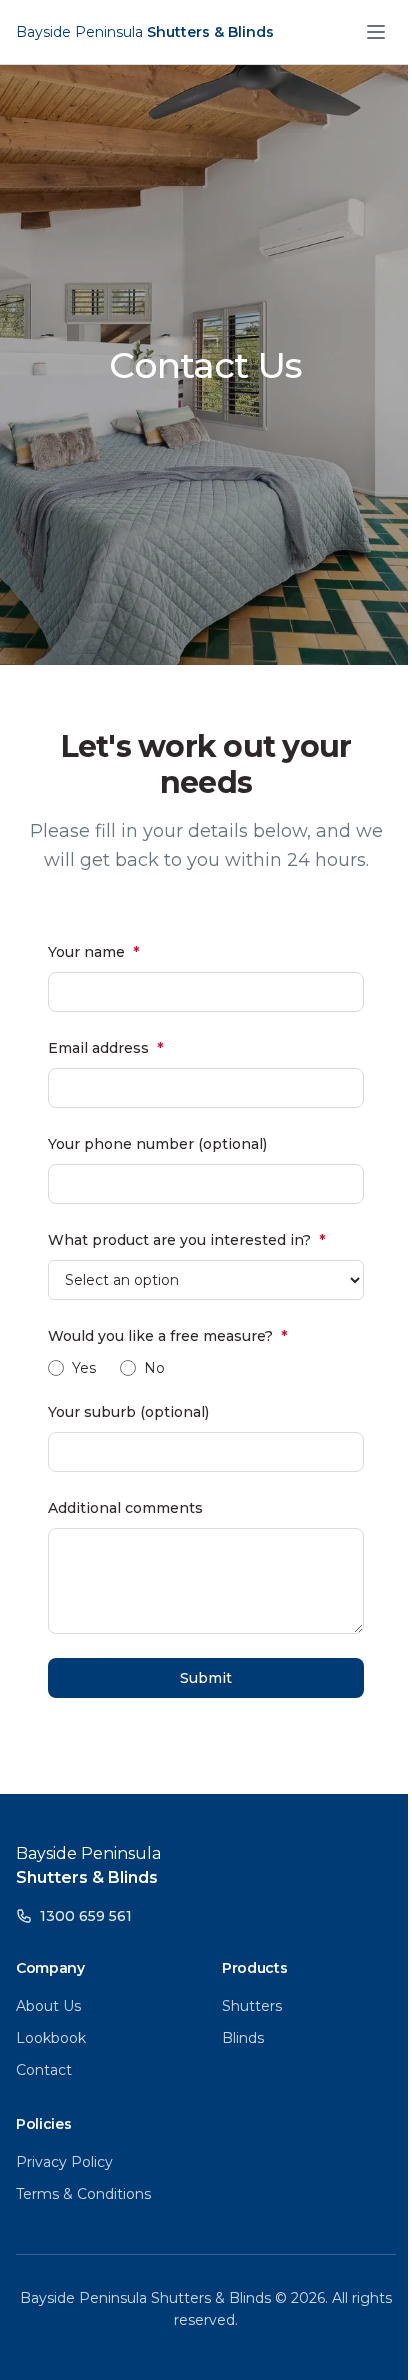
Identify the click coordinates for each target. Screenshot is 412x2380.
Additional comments (125, 1508)
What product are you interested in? (186, 1240)
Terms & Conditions (83, 2194)
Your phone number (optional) (157, 1144)
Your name (93, 952)
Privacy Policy (64, 2162)
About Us (48, 2006)
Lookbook (51, 2038)
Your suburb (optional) (128, 1412)
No (154, 1368)
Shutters (252, 2006)
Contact (44, 2070)
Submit (206, 1678)
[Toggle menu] (376, 32)
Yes (84, 1368)
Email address (105, 1048)
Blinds (243, 2038)
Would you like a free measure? (167, 1336)
